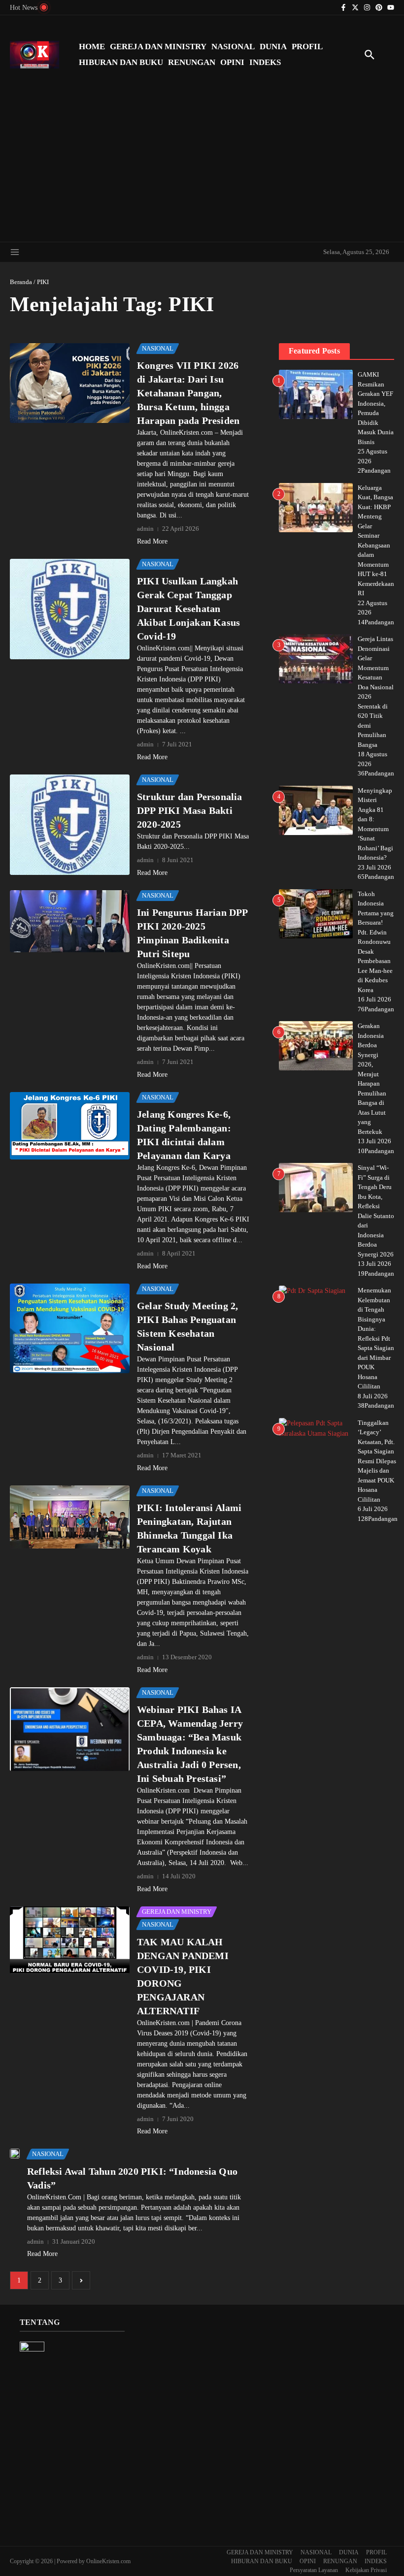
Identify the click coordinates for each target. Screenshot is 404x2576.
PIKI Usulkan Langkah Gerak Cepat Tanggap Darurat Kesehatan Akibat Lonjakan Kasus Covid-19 (188, 609)
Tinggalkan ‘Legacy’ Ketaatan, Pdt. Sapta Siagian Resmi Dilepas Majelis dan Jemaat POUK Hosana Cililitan (377, 1461)
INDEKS (265, 62)
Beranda (21, 282)
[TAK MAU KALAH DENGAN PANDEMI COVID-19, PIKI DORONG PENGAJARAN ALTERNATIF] (70, 1940)
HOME (92, 47)
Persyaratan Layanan (314, 2570)
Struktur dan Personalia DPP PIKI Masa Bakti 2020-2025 (190, 810)
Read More (152, 541)
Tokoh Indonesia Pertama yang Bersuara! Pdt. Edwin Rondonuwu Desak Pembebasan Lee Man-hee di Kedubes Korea (376, 942)
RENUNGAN (192, 62)
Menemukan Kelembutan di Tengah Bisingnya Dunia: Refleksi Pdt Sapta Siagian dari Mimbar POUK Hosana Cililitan (376, 1338)
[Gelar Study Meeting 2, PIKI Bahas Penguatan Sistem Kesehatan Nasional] (70, 1328)
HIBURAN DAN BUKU (121, 62)
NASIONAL (233, 47)
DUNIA (273, 47)
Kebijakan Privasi (366, 2570)
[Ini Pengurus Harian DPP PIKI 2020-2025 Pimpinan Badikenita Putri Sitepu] (70, 921)
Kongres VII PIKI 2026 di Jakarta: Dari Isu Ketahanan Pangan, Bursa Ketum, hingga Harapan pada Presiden (188, 393)
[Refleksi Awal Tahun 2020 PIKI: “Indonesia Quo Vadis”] (15, 2154)
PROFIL (307, 47)
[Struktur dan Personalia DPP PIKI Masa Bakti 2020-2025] (70, 825)
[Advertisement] (202, 163)
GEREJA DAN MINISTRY (158, 47)
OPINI (232, 62)
